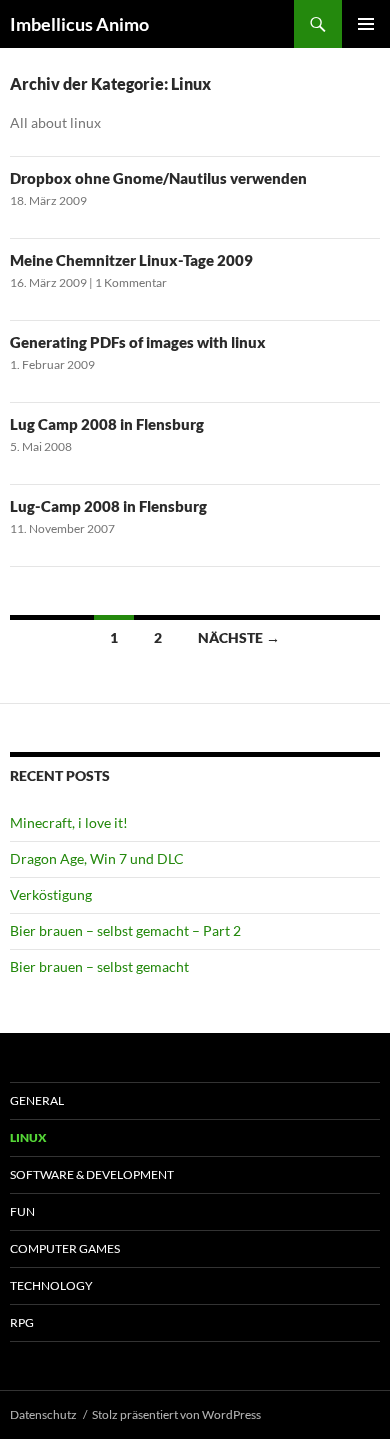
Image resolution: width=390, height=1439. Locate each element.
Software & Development (92, 1174)
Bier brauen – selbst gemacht (99, 966)
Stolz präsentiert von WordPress (176, 1414)
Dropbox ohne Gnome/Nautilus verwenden (158, 178)
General (37, 1100)
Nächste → (239, 637)
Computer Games (65, 1248)
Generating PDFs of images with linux (138, 342)
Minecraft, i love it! (69, 822)
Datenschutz (43, 1414)
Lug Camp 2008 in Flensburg (107, 424)
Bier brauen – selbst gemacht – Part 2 (125, 930)
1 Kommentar (131, 282)
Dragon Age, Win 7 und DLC (97, 858)
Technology (51, 1285)
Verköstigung (51, 894)
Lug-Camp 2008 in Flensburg (108, 506)
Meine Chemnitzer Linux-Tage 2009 (131, 260)
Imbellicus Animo (79, 24)
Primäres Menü (366, 24)
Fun (22, 1211)
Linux (28, 1137)
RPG (22, 1322)
